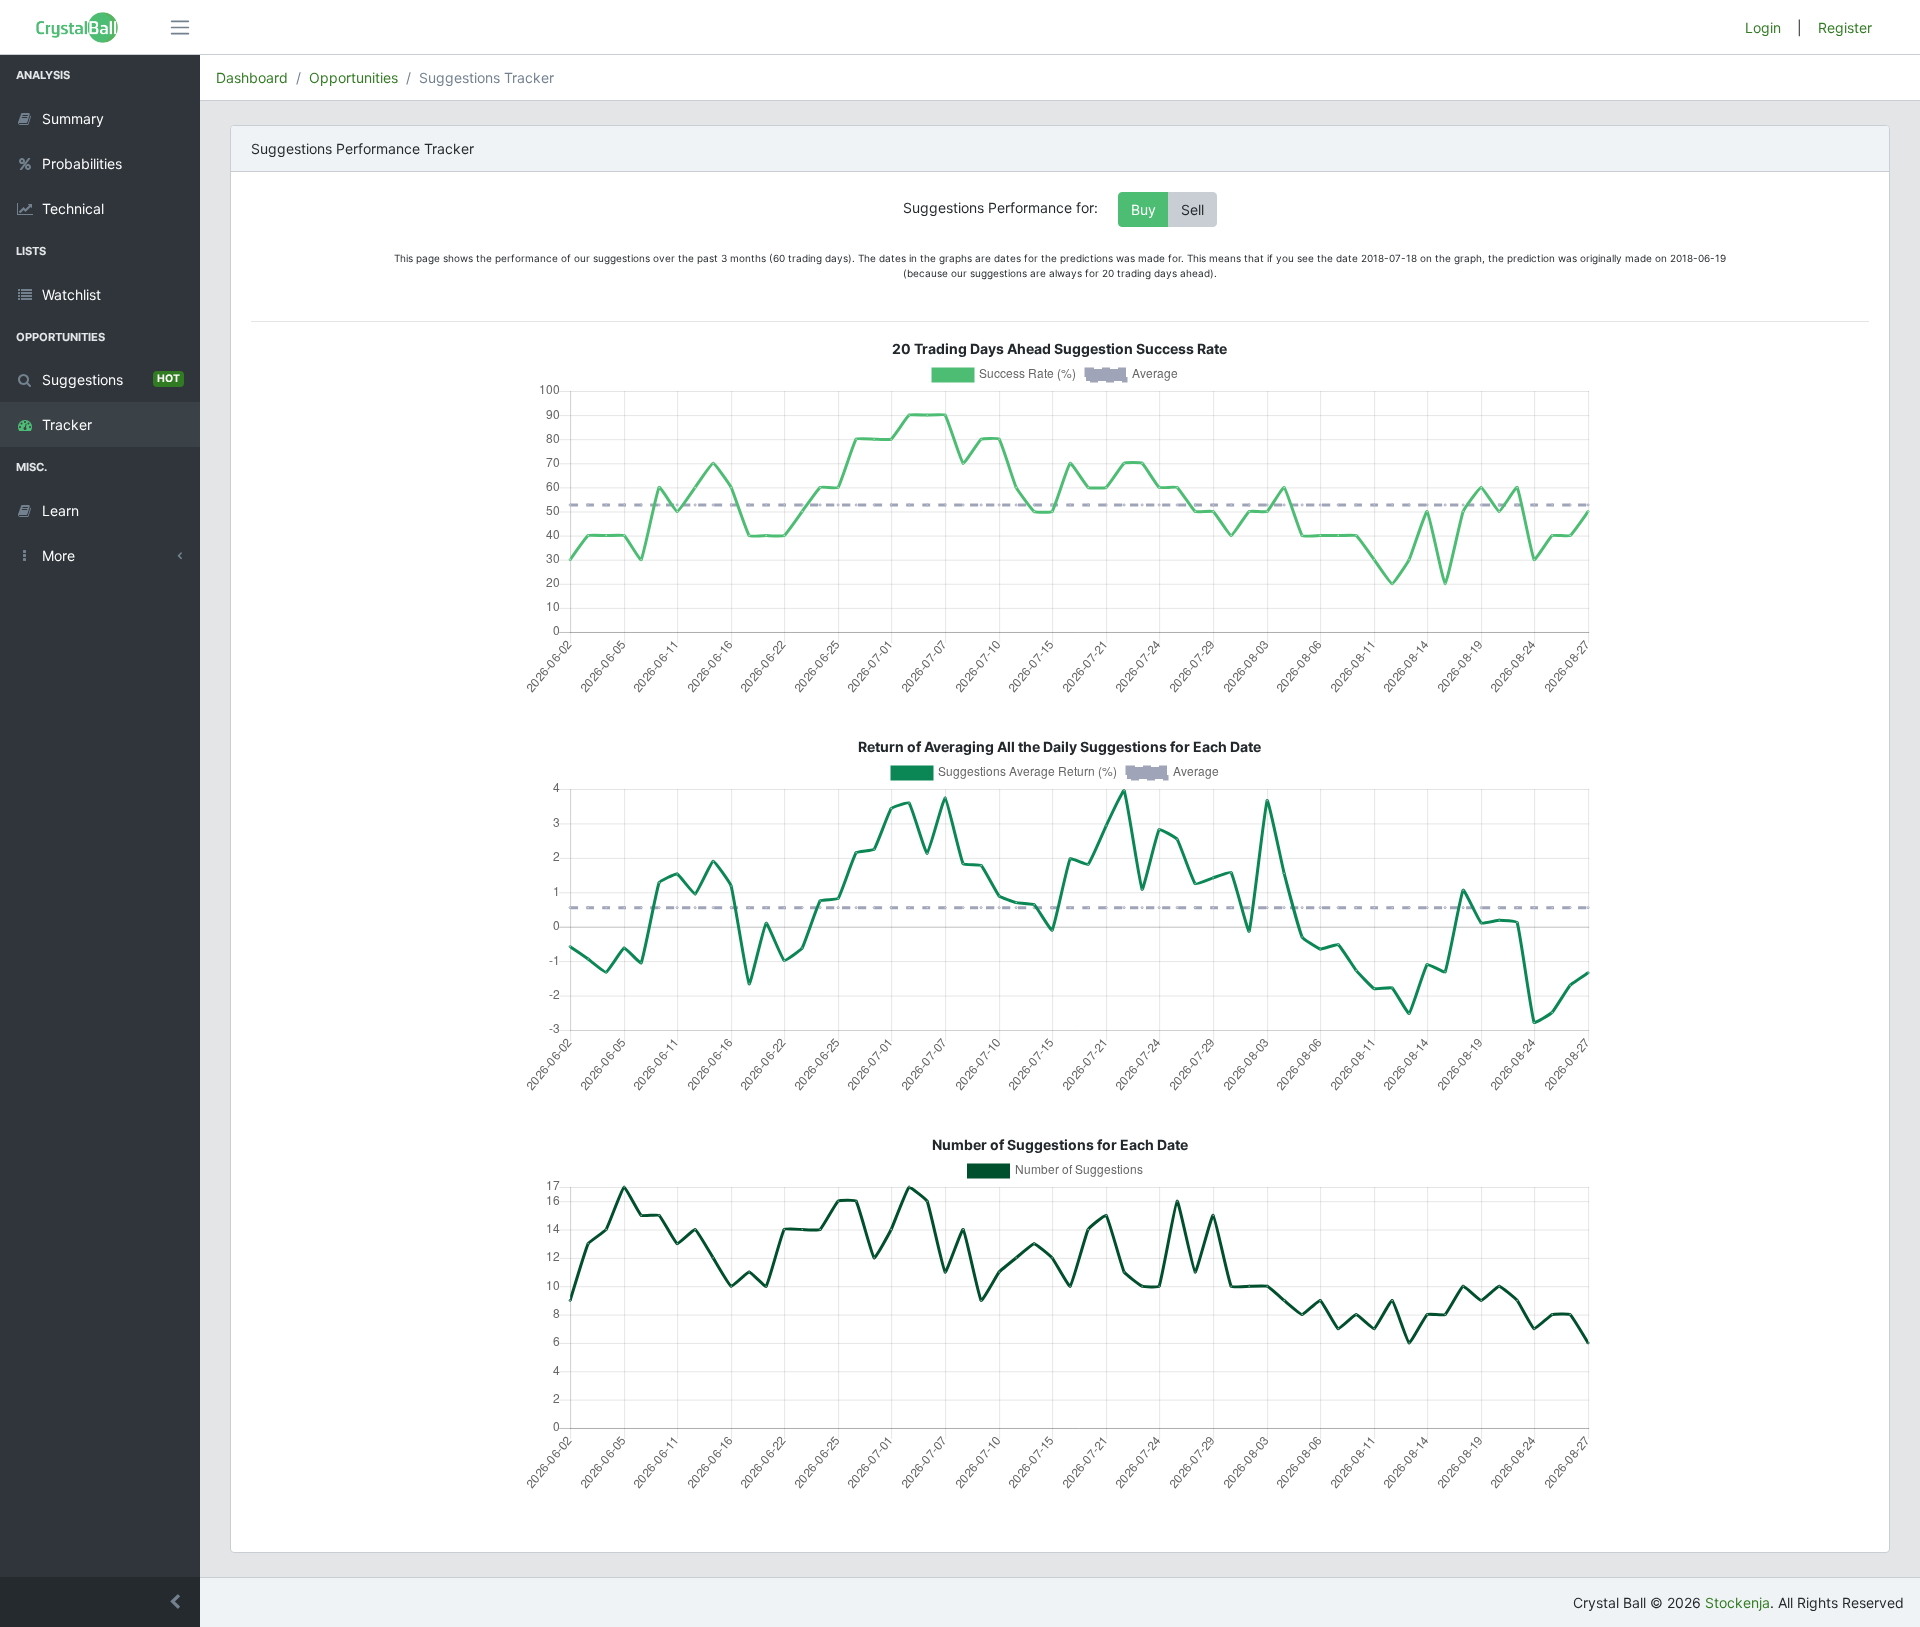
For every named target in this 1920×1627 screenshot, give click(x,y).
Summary (73, 118)
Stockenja (1737, 1602)
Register (1845, 27)
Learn (60, 510)
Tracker (67, 424)
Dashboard (252, 77)
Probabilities (82, 163)
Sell (1192, 209)
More (58, 555)
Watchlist (71, 294)
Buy (1143, 209)
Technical (73, 208)
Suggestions (111, 379)
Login (1763, 27)
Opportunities (353, 77)
